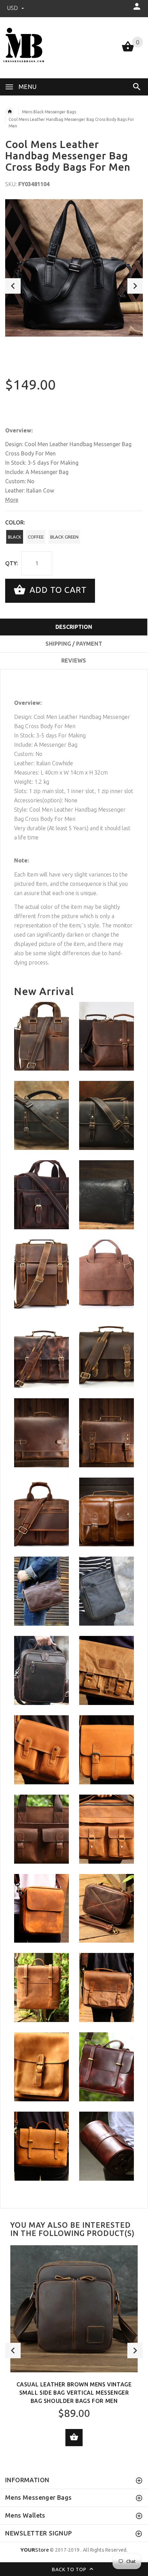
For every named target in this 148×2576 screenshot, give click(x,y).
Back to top (70, 2569)
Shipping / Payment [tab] (74, 644)
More (12, 500)
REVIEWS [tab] (74, 660)
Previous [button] (13, 286)
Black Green (64, 537)
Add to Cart (57, 590)
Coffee (36, 537)
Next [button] (135, 286)
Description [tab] (74, 627)
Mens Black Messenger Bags (49, 112)
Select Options (74, 2438)
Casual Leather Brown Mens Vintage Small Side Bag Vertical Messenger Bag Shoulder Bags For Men (74, 2393)
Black (15, 537)
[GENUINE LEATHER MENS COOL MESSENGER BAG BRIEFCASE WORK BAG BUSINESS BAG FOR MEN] (107, 1274)
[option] (74, 268)
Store (35, 2550)
